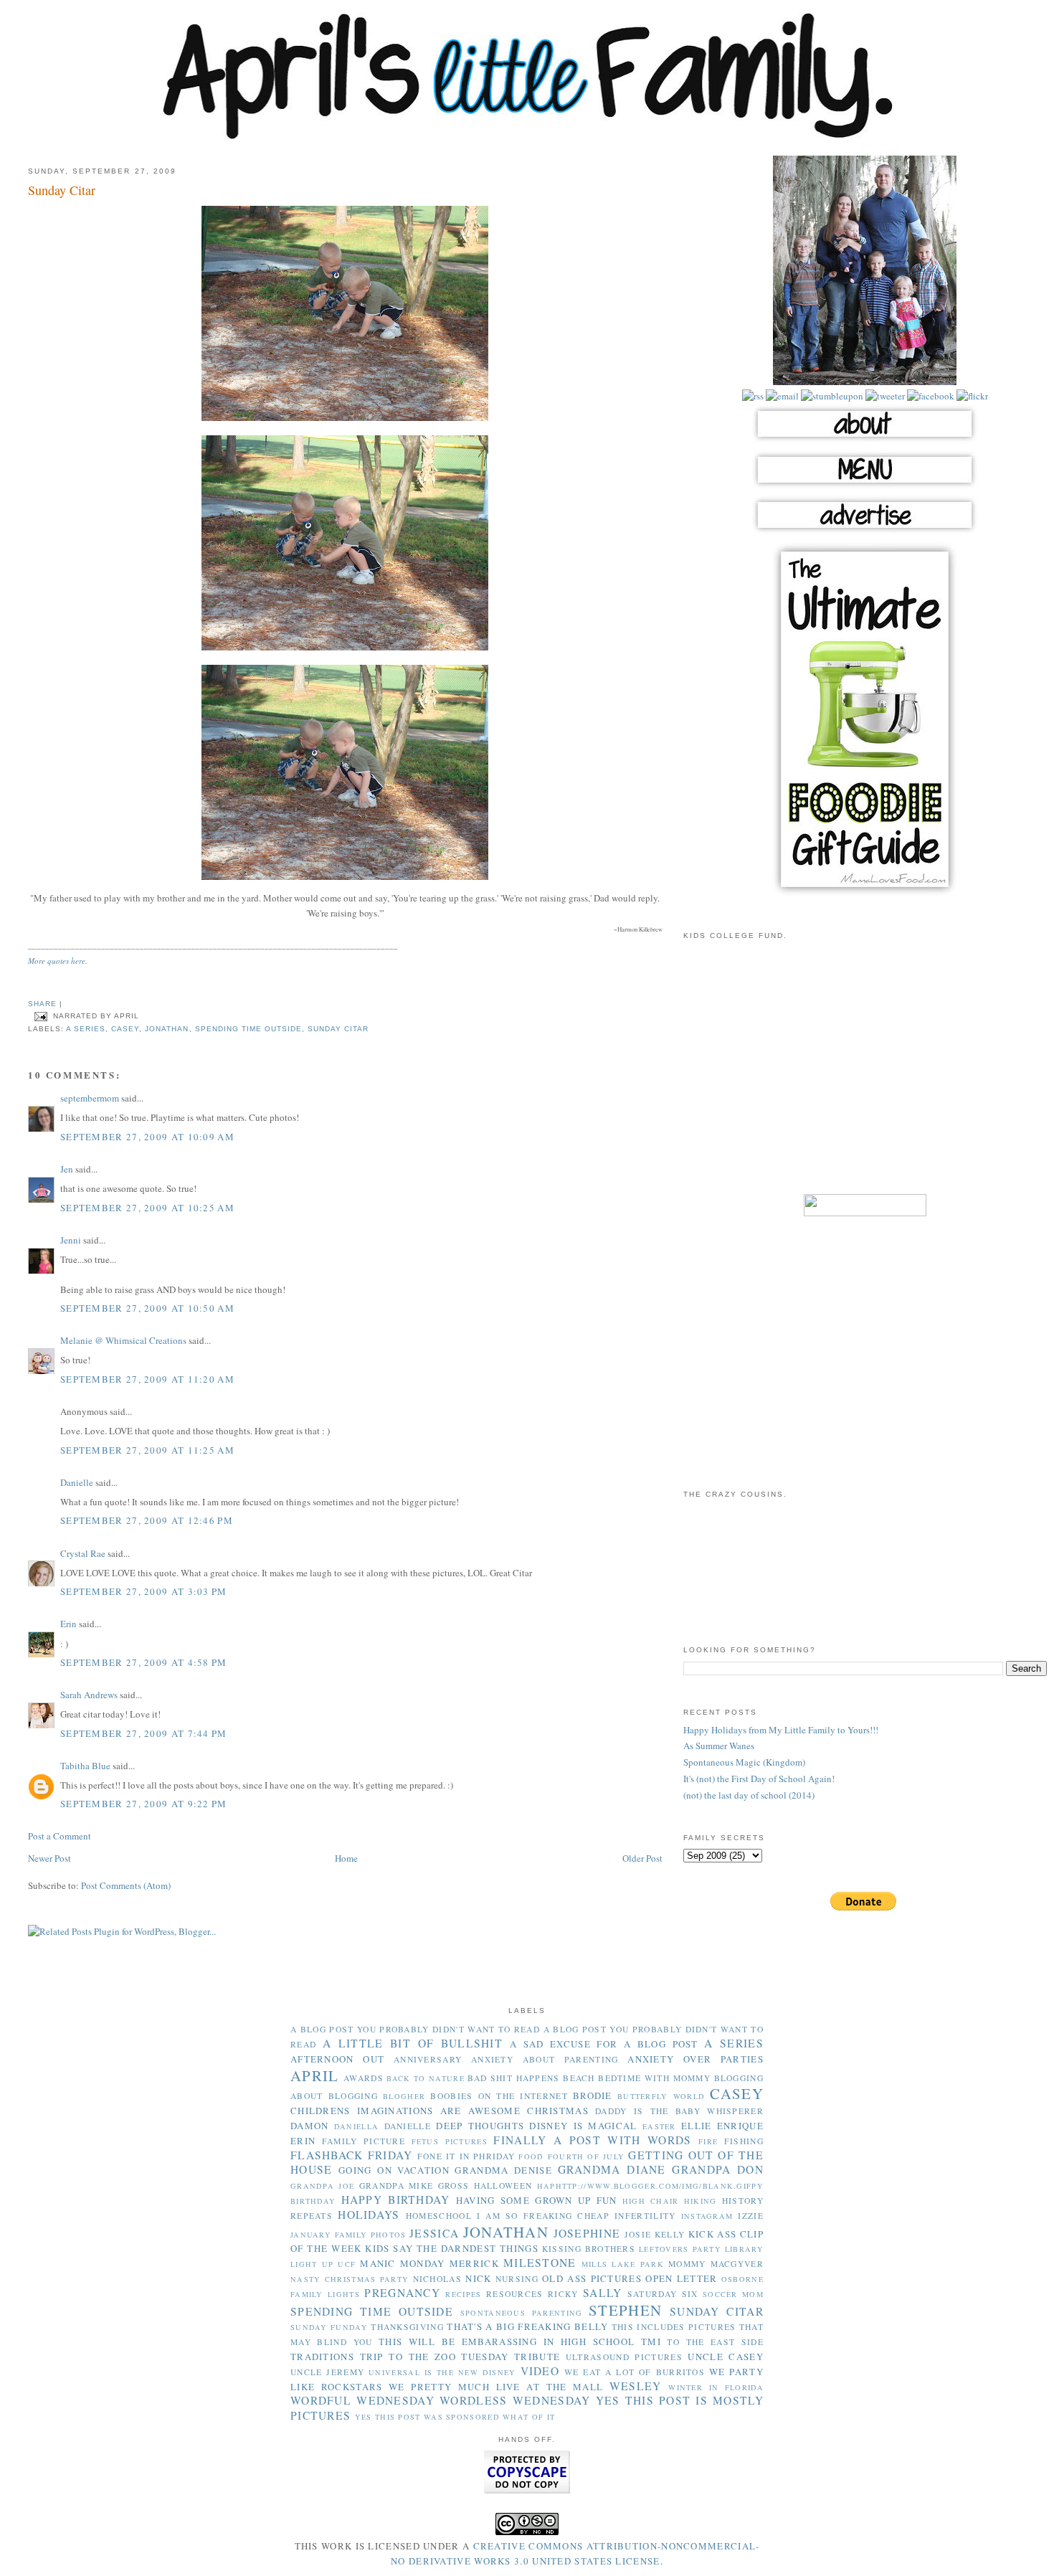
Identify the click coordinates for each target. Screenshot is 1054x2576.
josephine (587, 2233)
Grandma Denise (503, 2170)
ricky (563, 2294)
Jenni (71, 1240)
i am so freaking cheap (543, 2216)
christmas (558, 2111)
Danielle (77, 1482)
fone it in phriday (466, 2156)
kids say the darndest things (452, 2248)
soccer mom (733, 2294)
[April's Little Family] (527, 136)
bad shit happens (513, 2078)
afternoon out (337, 2059)
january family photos (348, 2235)
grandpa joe (322, 2186)
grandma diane (612, 2169)
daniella (356, 2126)
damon (310, 2126)
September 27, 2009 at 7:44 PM (144, 1733)
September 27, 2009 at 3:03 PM (144, 1591)
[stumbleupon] (831, 396)
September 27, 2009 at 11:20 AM (147, 1379)
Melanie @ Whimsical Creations (123, 1340)
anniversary (428, 2059)
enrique (740, 2126)
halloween (503, 2186)
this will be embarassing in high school (507, 2341)
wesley (636, 2386)
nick (478, 2278)
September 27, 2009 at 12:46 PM (147, 1520)
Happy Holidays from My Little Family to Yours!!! (781, 1730)
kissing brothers (589, 2249)
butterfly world (661, 2096)
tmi (651, 2341)
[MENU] (865, 487)
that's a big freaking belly (527, 2326)
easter (659, 2126)
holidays (369, 2215)
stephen (625, 2310)
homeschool (439, 2216)
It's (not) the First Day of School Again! (759, 1779)
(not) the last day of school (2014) (749, 1795)
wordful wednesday (362, 2400)
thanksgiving (407, 2327)
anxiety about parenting (545, 2059)
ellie (697, 2126)
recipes (463, 2294)
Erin (68, 1624)
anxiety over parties (695, 2059)
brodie (593, 2096)
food (531, 2156)
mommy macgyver (716, 2264)
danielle (408, 2126)
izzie (751, 2216)
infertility (645, 2216)
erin (303, 2141)
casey (125, 1029)
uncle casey (726, 2357)
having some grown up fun (537, 2200)
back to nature (426, 2078)
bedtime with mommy (654, 2078)
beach (579, 2078)
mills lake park (623, 2264)
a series (86, 1029)
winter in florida (716, 2387)
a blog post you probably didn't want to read (415, 2029)
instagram (707, 2216)
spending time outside (248, 1029)
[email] (781, 396)
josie (638, 2234)
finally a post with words (592, 2140)
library (744, 2249)
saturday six (663, 2294)
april (315, 2075)
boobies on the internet (499, 2096)
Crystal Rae (83, 1553)
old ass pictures (592, 2278)
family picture (364, 2141)
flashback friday (352, 2155)
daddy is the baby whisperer (679, 2111)
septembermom (90, 1098)
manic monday (402, 2263)
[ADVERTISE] (865, 532)
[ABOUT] (865, 441)
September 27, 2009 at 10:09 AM (147, 1137)
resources (515, 2294)
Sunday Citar (62, 190)
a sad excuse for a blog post (604, 2044)
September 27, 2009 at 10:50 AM (147, 1308)
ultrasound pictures (624, 2357)
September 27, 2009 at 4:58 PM (144, 1662)
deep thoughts (480, 2126)
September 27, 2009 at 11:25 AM (147, 1450)
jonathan (167, 1029)
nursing (517, 2279)
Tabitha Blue (85, 1766)
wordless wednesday (515, 2400)
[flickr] (971, 396)
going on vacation (394, 2170)
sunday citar (338, 1029)
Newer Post (49, 1858)
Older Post (642, 1858)
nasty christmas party (350, 2279)
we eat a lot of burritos (635, 2372)
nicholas (437, 2279)
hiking (701, 2201)
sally (603, 2293)
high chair (651, 2201)
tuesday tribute (511, 2357)
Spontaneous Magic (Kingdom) (744, 1762)
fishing (744, 2141)
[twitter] (884, 396)
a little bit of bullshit (413, 2043)
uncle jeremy (327, 2372)
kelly (670, 2234)
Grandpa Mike (397, 2186)
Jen (67, 1169)
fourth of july (587, 2156)
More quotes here (57, 961)
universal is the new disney (442, 2372)
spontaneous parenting (522, 2313)
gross (454, 2186)
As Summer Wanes (719, 1746)
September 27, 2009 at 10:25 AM (147, 1208)
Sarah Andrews (89, 1695)
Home (346, 1858)
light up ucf (323, 2264)
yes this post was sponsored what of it (455, 2417)
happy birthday (396, 2199)
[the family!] (865, 382)
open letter (681, 2278)
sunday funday (329, 2327)
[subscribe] (753, 396)
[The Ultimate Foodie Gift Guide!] (865, 895)
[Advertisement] (865, 1076)
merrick (474, 2263)
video (540, 2371)
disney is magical (583, 2126)
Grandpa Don (718, 2169)
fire (708, 2141)
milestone (540, 2263)
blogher (404, 2096)
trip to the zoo (408, 2357)
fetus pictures (450, 2141)
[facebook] (930, 396)
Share (42, 1004)
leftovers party (680, 2249)
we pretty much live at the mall (496, 2387)
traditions (322, 2357)
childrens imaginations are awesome (405, 2111)
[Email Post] (41, 1016)
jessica (434, 2233)
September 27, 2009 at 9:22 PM (144, 1804)
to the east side (715, 2342)
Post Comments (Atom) (126, 1885)
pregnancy (402, 2293)
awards (364, 2078)
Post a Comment (60, 1836)
